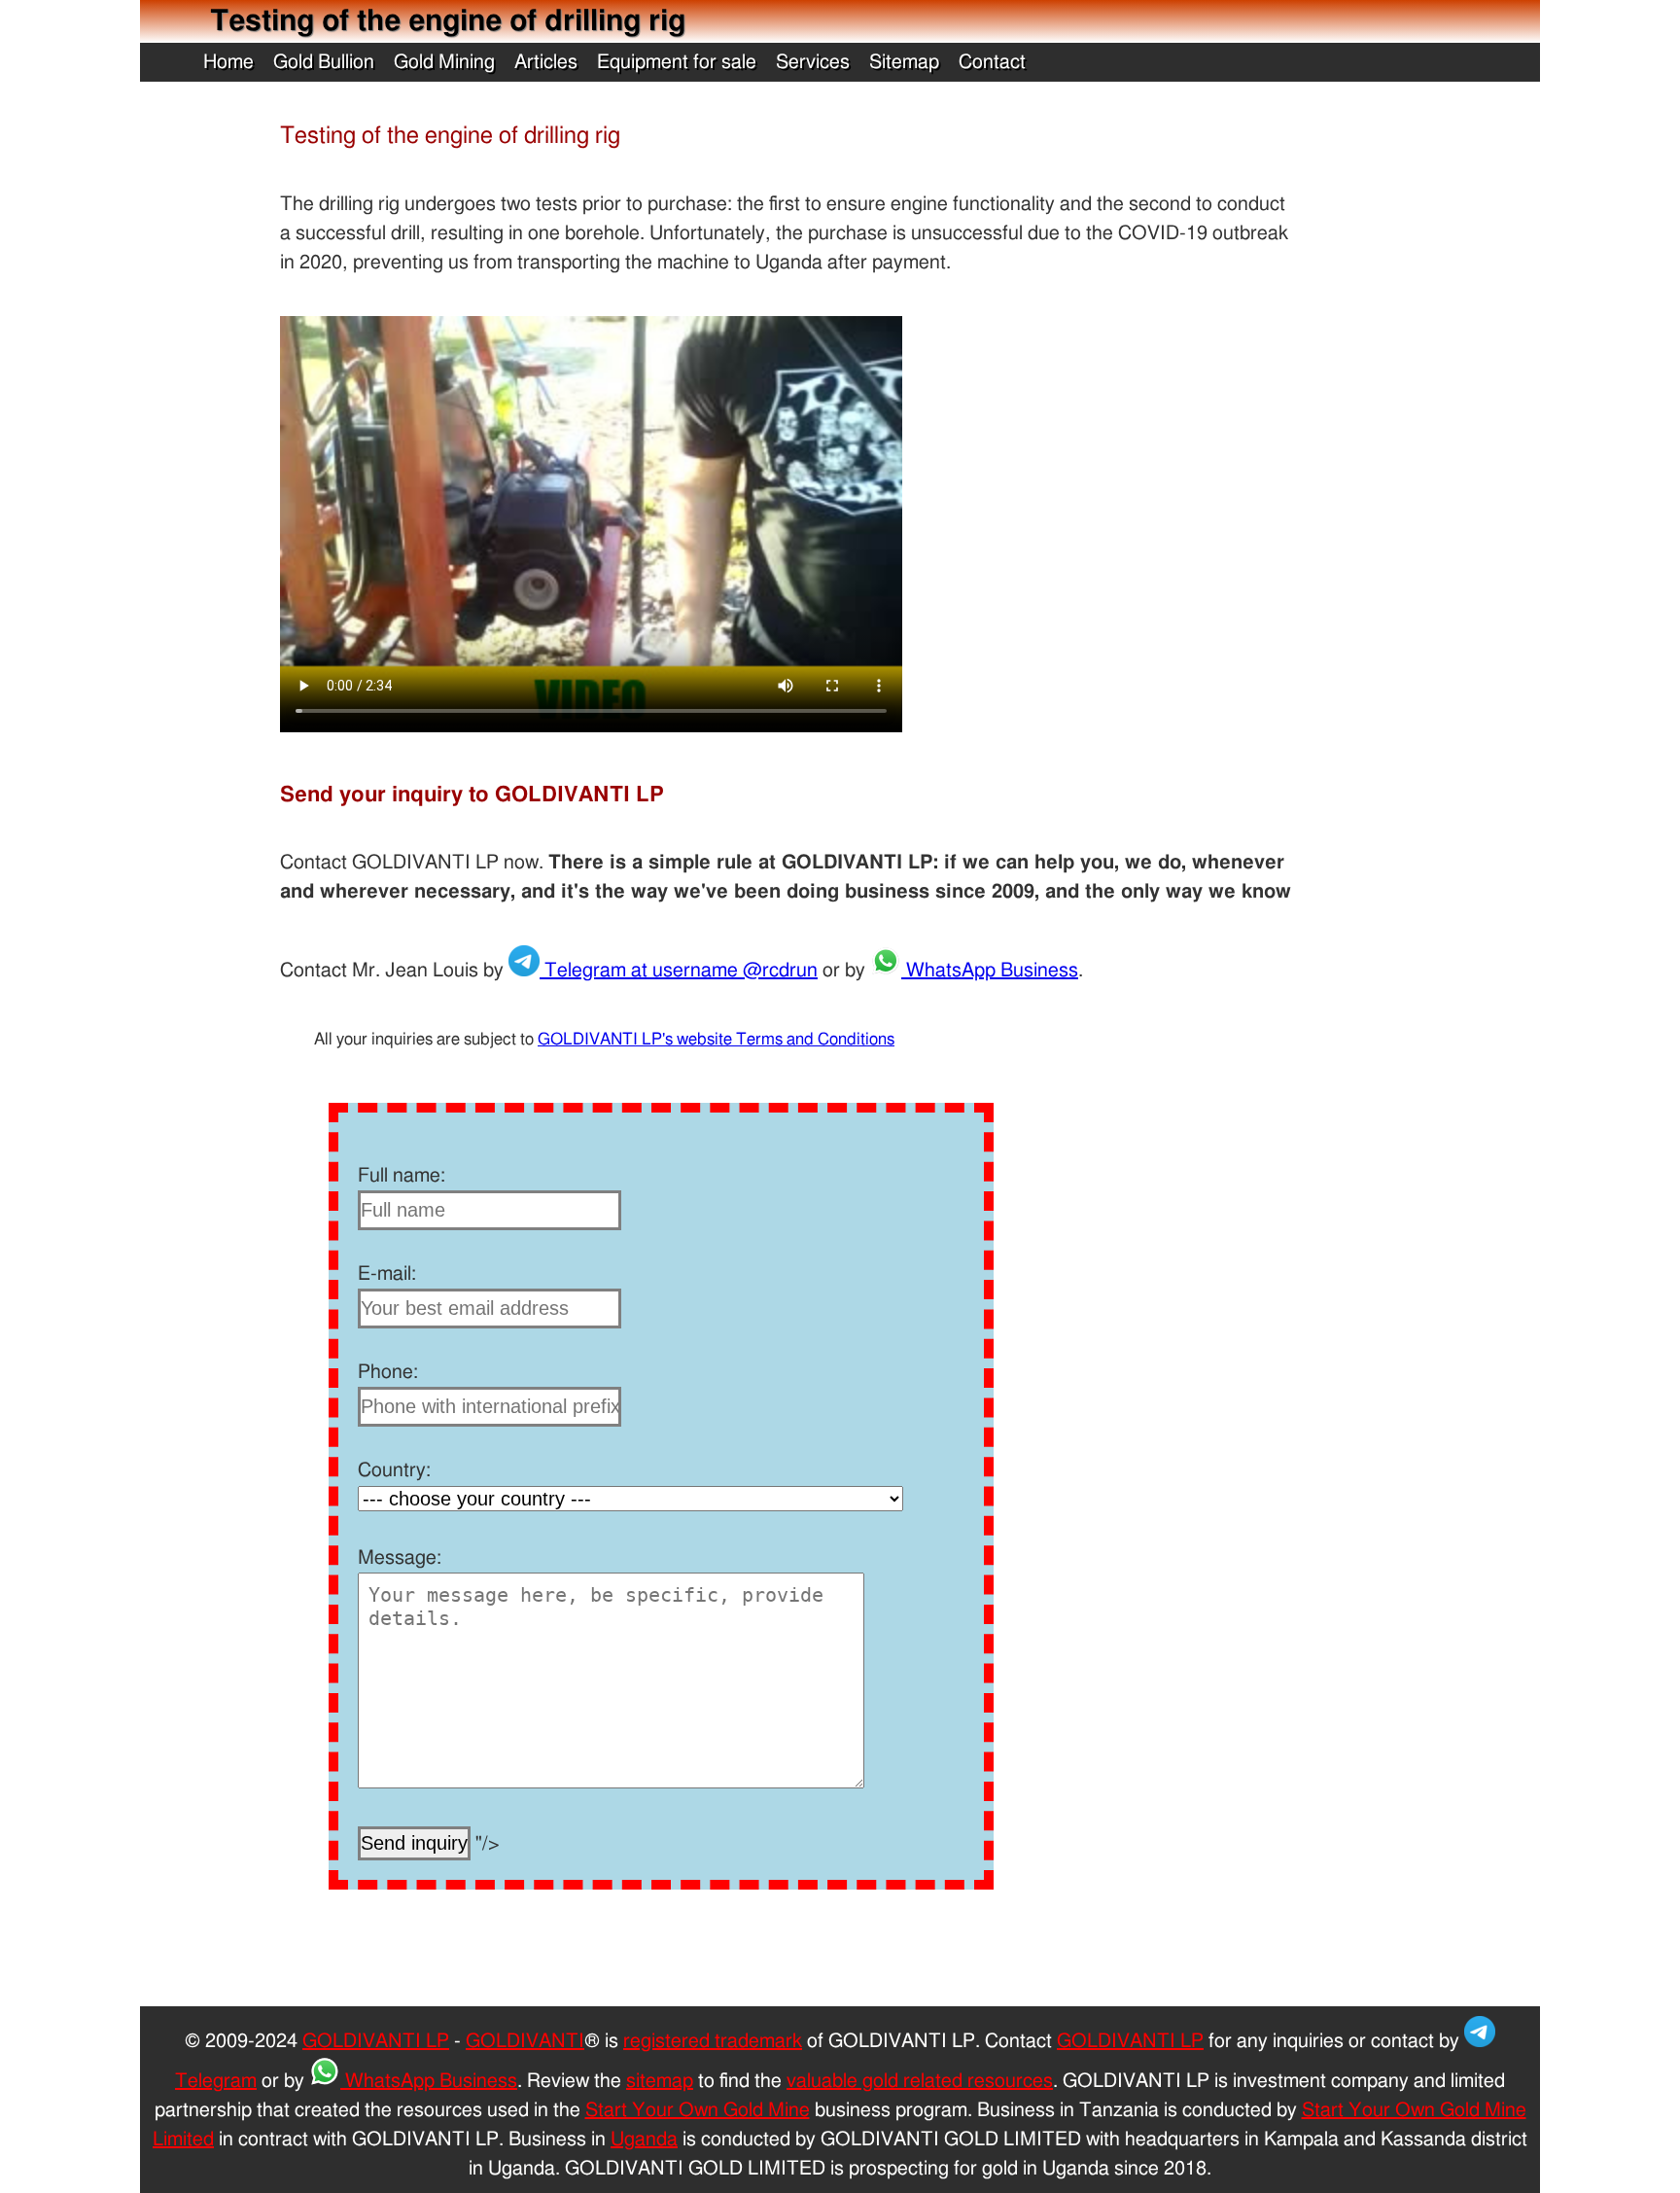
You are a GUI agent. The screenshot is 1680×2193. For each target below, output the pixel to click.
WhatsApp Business (990, 971)
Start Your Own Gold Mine (698, 2110)
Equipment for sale (677, 62)
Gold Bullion (324, 62)
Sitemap (904, 62)
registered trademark (713, 2041)
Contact (992, 62)
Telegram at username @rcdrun (679, 971)
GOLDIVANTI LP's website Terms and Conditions (716, 1040)
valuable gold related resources (920, 2081)
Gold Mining (444, 62)
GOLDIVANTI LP (376, 2041)
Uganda (644, 2140)
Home (228, 62)
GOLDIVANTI (525, 2041)
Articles (546, 62)
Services (813, 62)
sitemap (660, 2081)
